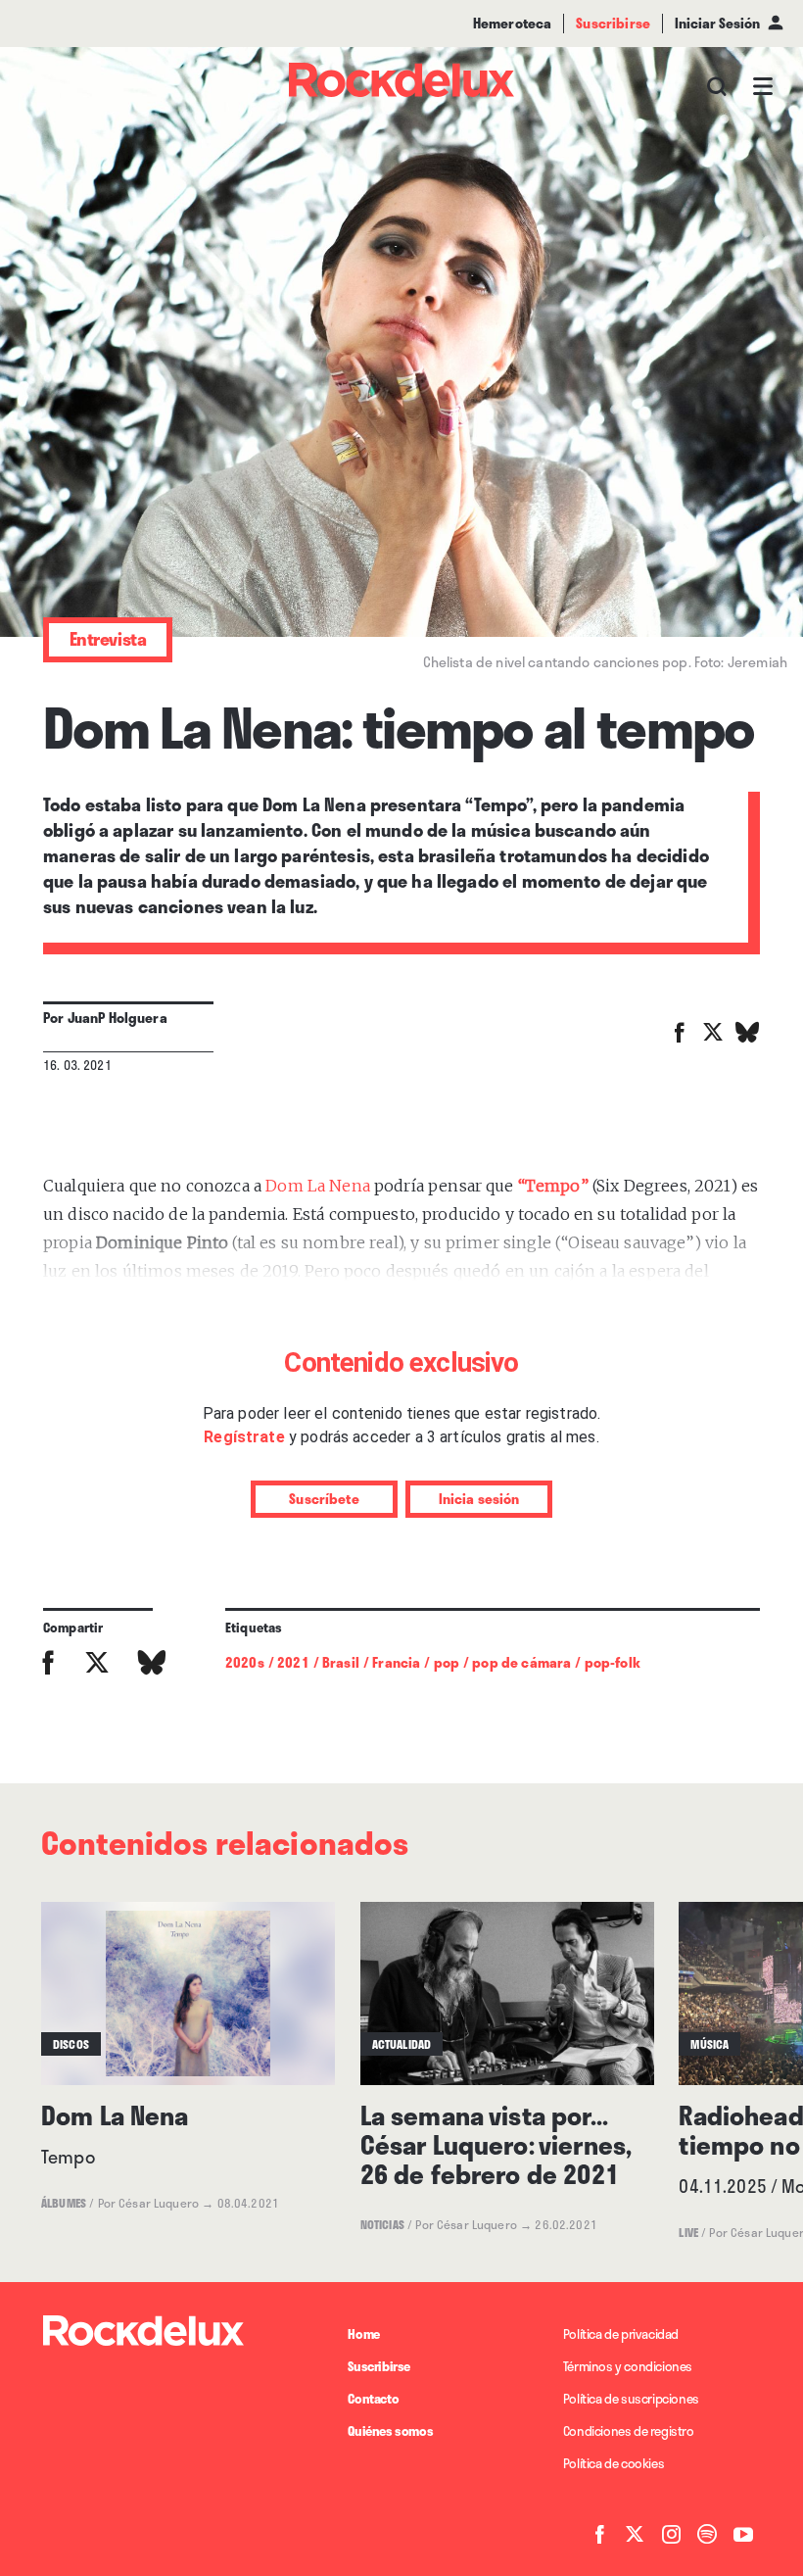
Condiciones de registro (629, 2431)
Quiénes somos (390, 2431)
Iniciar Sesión (717, 23)
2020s (245, 1662)
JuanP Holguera (118, 1018)
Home (363, 2334)
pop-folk (613, 1662)
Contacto (373, 2399)
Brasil (341, 1662)
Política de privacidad (621, 2334)
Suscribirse (379, 2366)
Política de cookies (614, 2463)
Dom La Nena (318, 1186)
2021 (293, 1662)
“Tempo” (553, 1186)
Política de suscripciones (631, 2399)
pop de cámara (521, 1662)
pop (447, 1662)
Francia (396, 1662)
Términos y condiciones (628, 2366)
